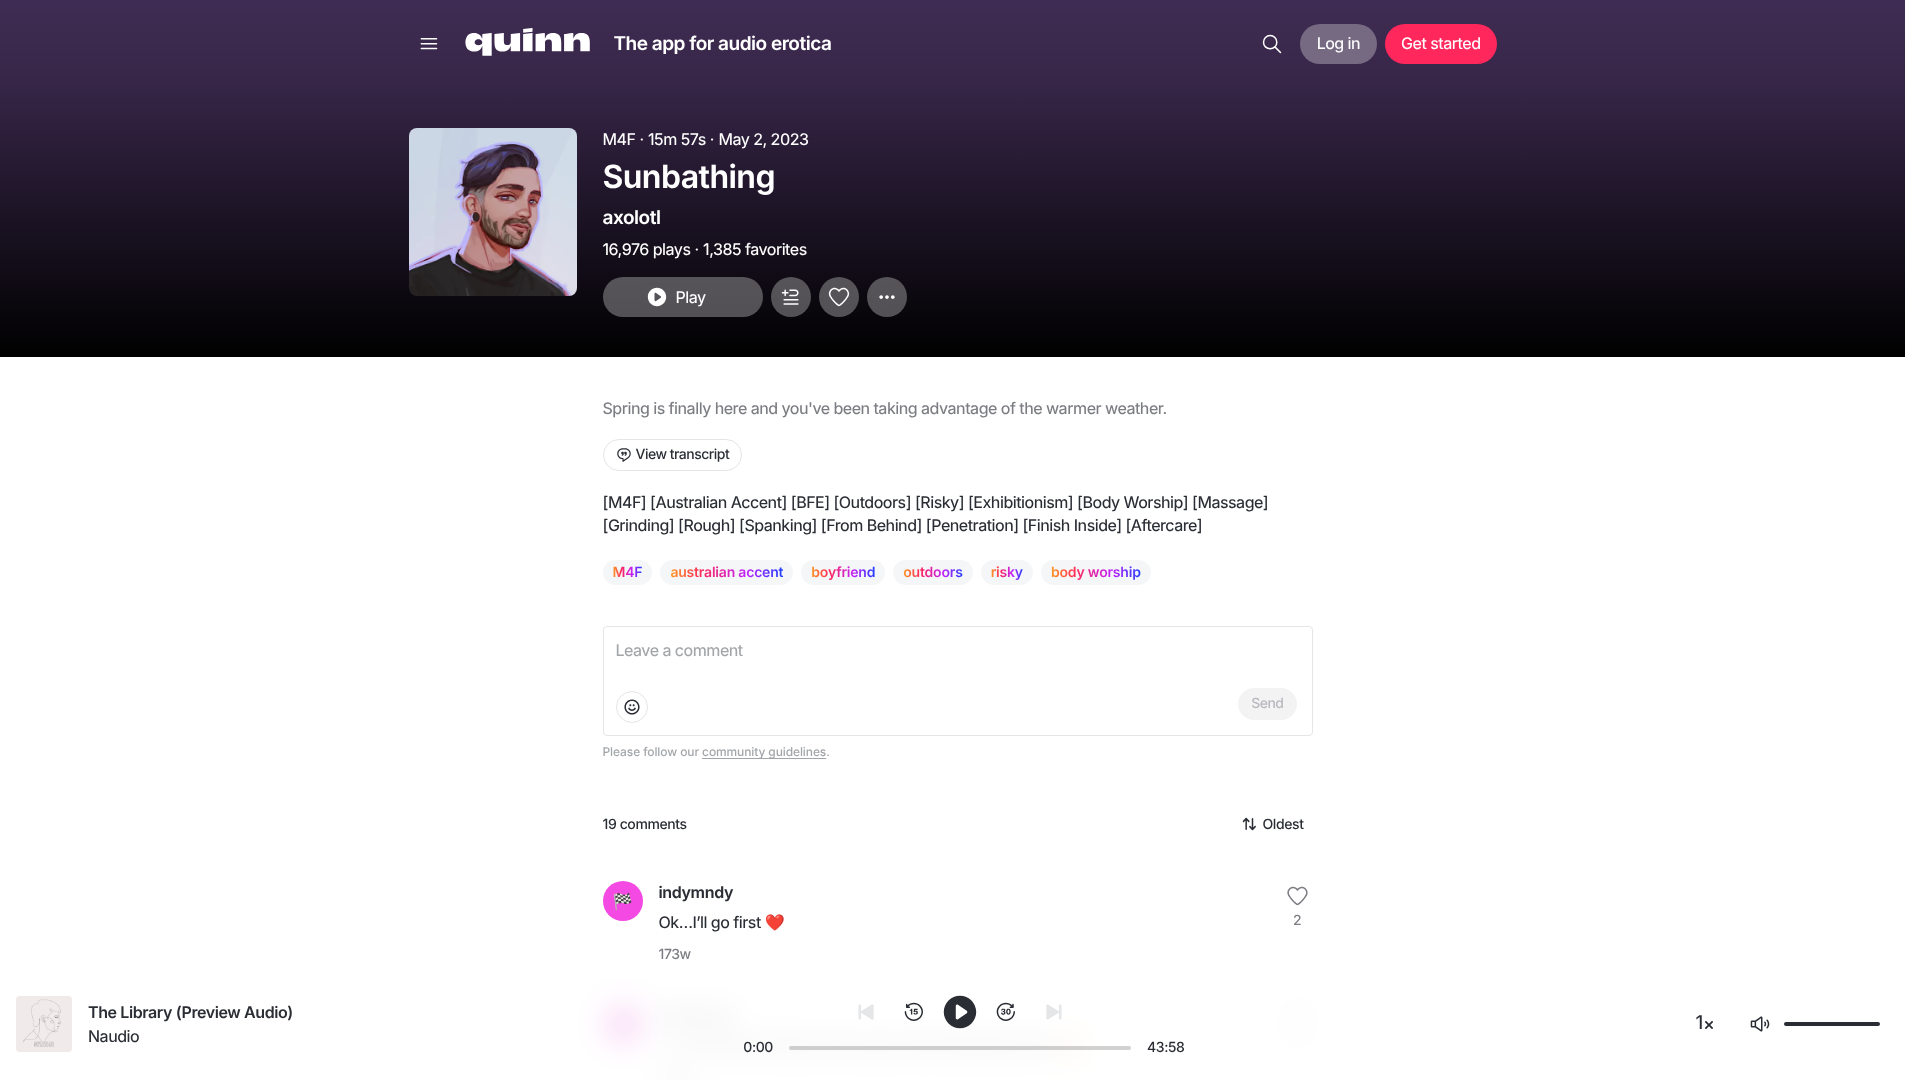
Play (690, 297)
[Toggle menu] (429, 44)
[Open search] (1272, 44)
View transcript (683, 454)
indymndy (696, 892)
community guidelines (764, 751)
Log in (1338, 43)
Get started (1440, 43)
